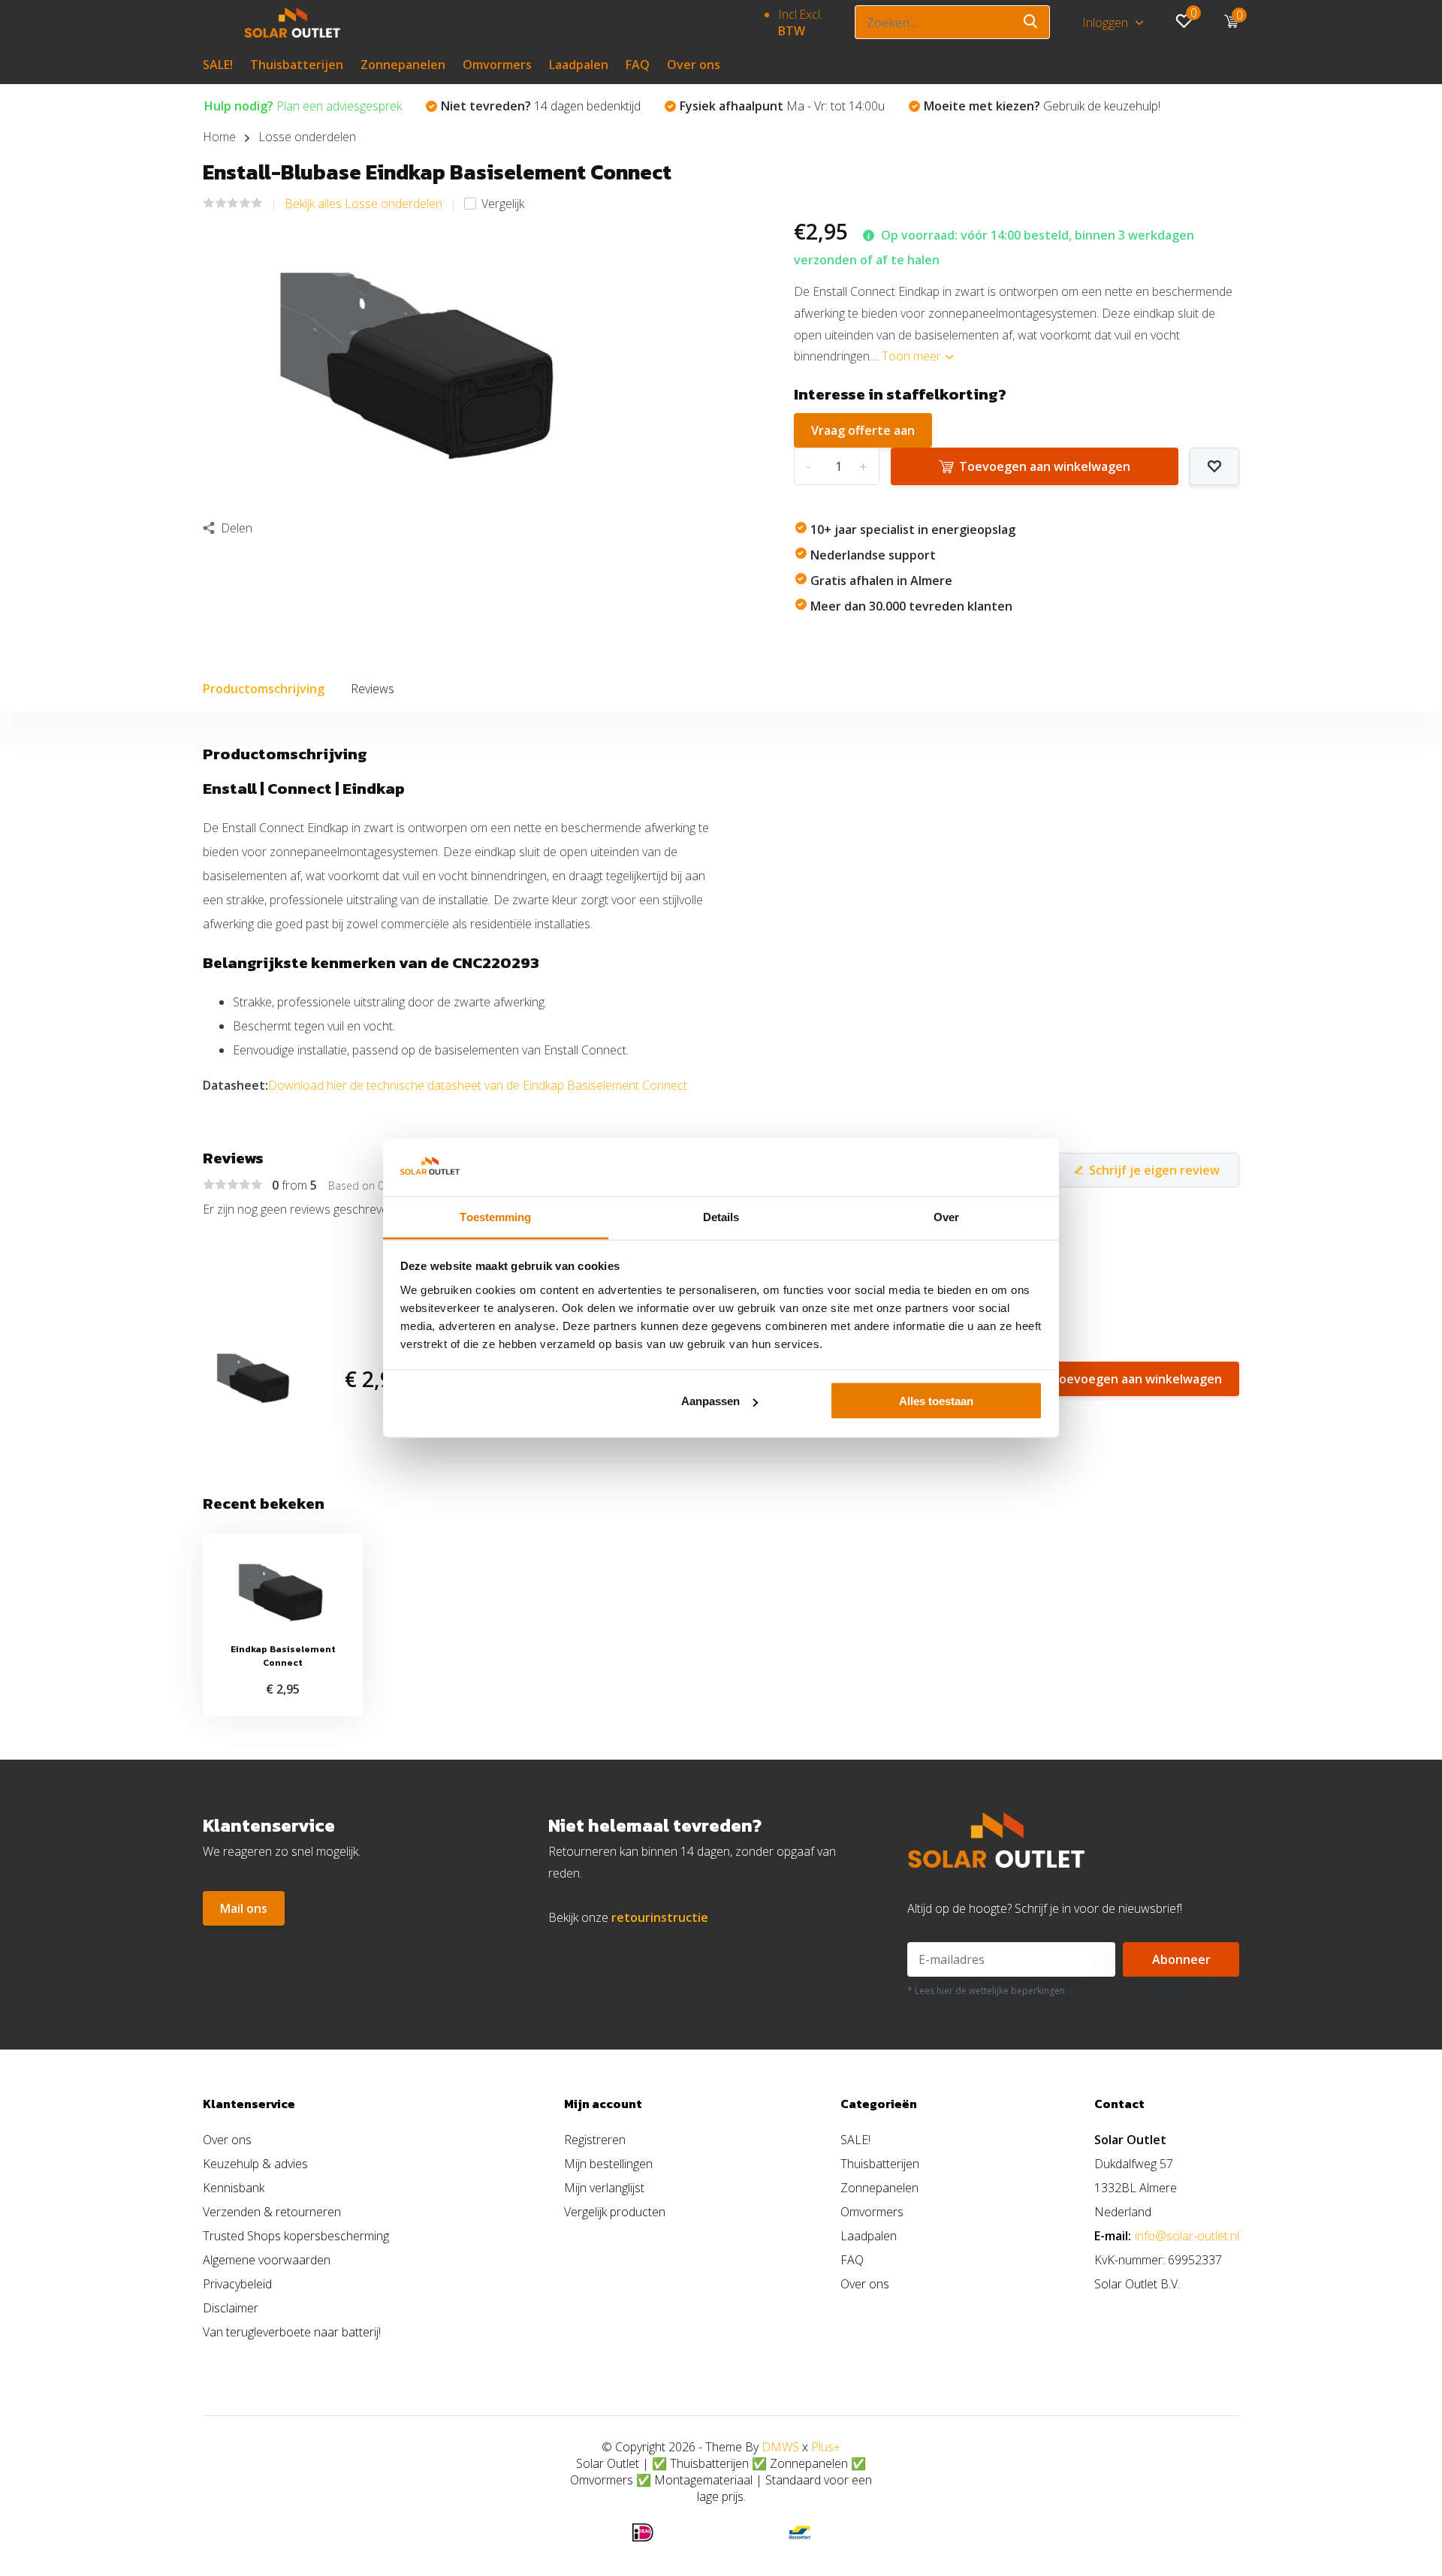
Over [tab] (946, 1216)
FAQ (638, 65)
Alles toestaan (936, 1401)
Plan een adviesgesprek (303, 106)
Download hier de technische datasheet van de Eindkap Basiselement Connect (478, 1085)
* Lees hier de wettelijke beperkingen (986, 1991)
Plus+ (826, 2447)
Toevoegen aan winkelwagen (1045, 466)
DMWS (780, 2447)
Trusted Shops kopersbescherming (296, 2236)
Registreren (595, 2140)
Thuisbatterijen (297, 65)
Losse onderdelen (307, 137)
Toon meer (913, 356)
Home (219, 137)
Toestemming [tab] (495, 1216)
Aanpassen (710, 1401)
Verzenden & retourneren (272, 2212)
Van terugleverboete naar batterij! (292, 2332)
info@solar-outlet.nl (1187, 2236)
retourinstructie (660, 1917)
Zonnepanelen (403, 65)
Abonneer (1181, 1959)
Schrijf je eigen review (1154, 1170)
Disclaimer (231, 2308)
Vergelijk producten (615, 2212)
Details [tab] (721, 1216)
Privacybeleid (237, 2284)
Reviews (373, 689)
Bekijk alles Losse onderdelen (364, 204)
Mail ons (244, 1908)
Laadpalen (579, 65)
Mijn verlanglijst (604, 2188)
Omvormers (497, 65)
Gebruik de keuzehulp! (1042, 106)
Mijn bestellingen (608, 2164)
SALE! (218, 65)
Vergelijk (503, 204)
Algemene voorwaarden (267, 2260)
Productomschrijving (264, 689)
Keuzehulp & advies (255, 2164)
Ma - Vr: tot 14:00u (782, 106)
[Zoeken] (1031, 22)
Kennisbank (234, 2188)
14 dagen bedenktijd (541, 106)
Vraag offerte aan (863, 430)
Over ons (694, 65)
